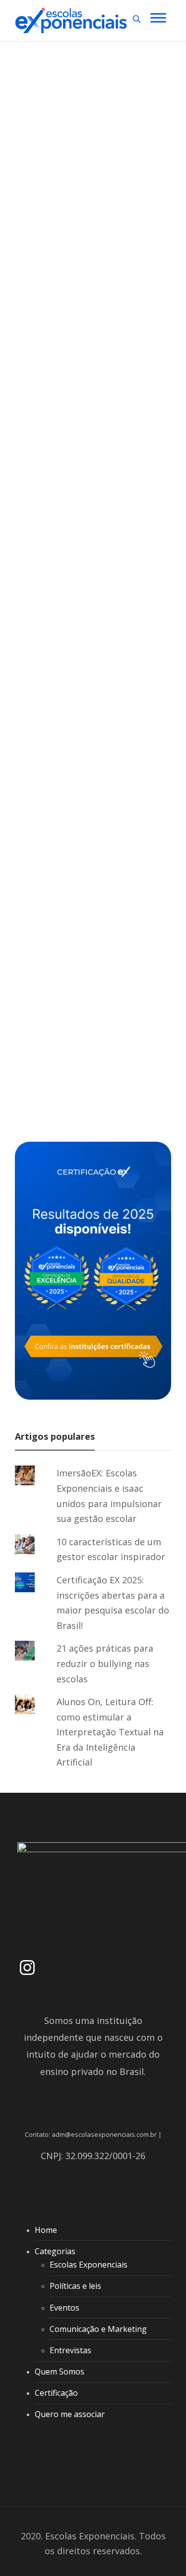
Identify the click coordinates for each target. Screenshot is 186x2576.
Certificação (56, 2393)
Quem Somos (60, 2372)
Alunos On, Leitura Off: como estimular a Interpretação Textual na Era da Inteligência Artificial (110, 1732)
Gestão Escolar (98, 528)
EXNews (47, 528)
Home (46, 2230)
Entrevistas (70, 2350)
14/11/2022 (106, 361)
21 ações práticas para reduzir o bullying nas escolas (105, 1663)
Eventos (64, 2308)
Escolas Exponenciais (60, 361)
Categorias (55, 2251)
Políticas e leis (75, 2286)
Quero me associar (70, 2414)
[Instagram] (27, 1968)
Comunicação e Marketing (98, 2329)
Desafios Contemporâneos (86, 180)
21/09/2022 (86, 671)
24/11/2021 (86, 1038)
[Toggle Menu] (158, 18)
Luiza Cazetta (50, 671)
